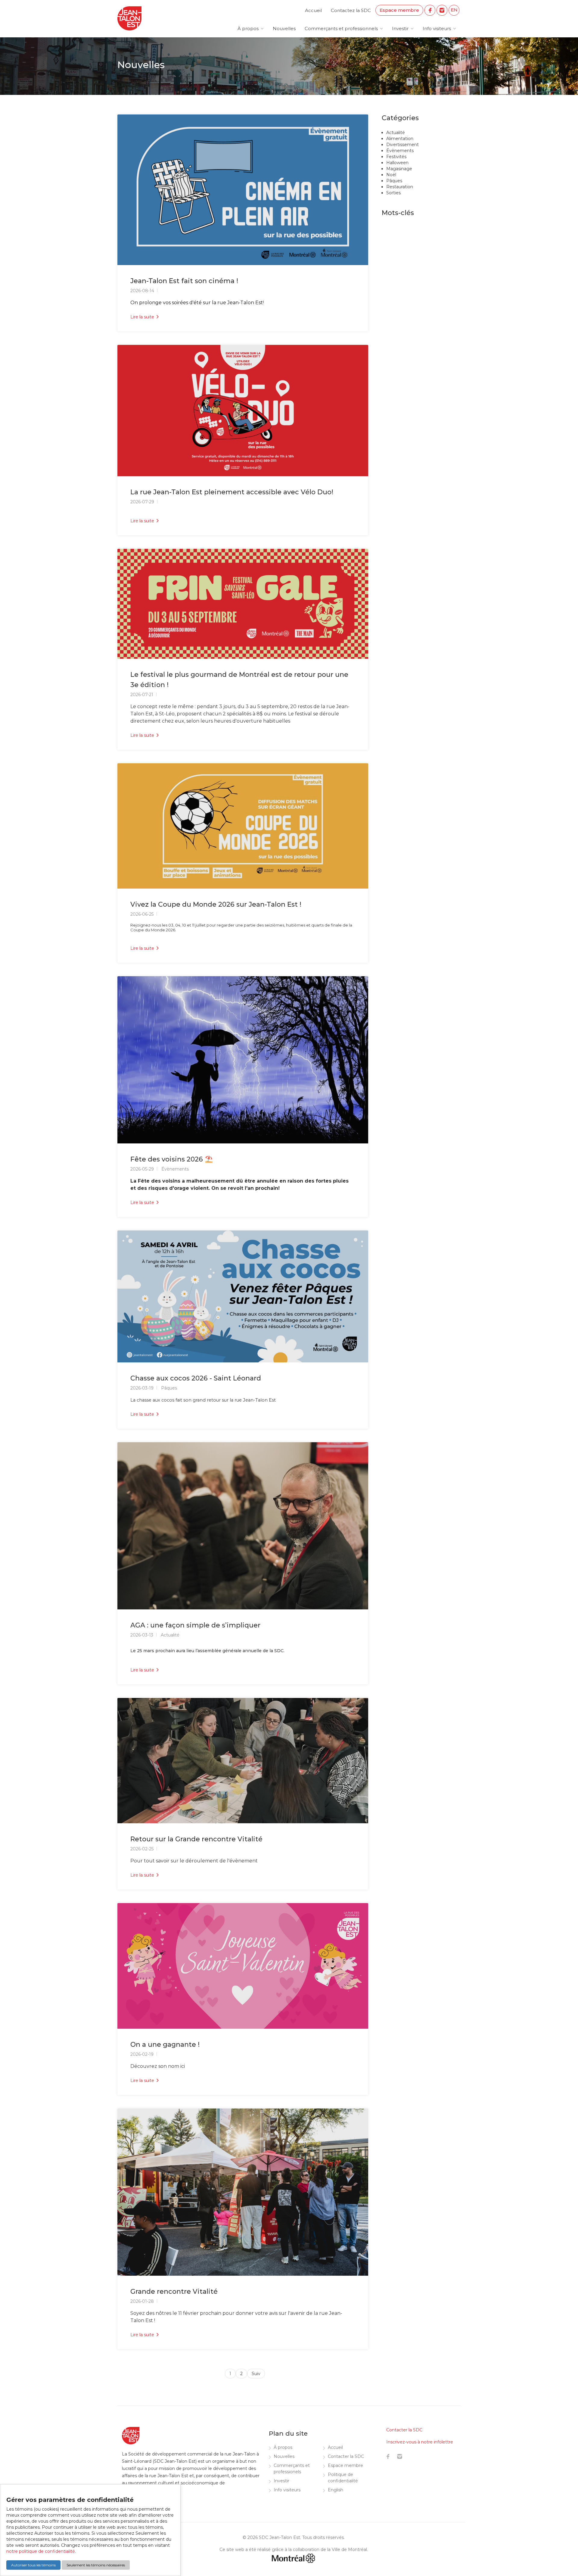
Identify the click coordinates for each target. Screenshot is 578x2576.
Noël (391, 175)
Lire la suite (143, 317)
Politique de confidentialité (343, 2478)
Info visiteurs (437, 28)
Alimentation (400, 139)
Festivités (396, 157)
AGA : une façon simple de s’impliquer (195, 1625)
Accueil (313, 10)
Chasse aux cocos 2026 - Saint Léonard (196, 1378)
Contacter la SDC (346, 2456)
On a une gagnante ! (165, 2045)
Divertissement (402, 145)
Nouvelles (284, 28)
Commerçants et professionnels (341, 28)
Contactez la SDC (351, 10)
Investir (400, 28)
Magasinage (399, 169)
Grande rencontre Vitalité (174, 2292)
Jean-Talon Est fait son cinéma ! (184, 281)
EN (454, 10)
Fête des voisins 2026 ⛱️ (172, 1159)
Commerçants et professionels (292, 2469)
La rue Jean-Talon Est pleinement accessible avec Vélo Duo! (232, 492)
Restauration (400, 187)
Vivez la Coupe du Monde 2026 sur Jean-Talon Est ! (216, 904)
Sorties (393, 193)
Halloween (397, 163)
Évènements (400, 151)
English (336, 2490)
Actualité (396, 133)
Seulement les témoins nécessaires (96, 2565)
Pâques (394, 181)
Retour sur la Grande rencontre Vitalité (196, 1839)
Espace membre (399, 10)
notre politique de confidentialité (41, 2551)
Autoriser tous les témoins (33, 2565)
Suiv (256, 2374)
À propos (248, 28)
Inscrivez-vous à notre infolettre (420, 2442)
